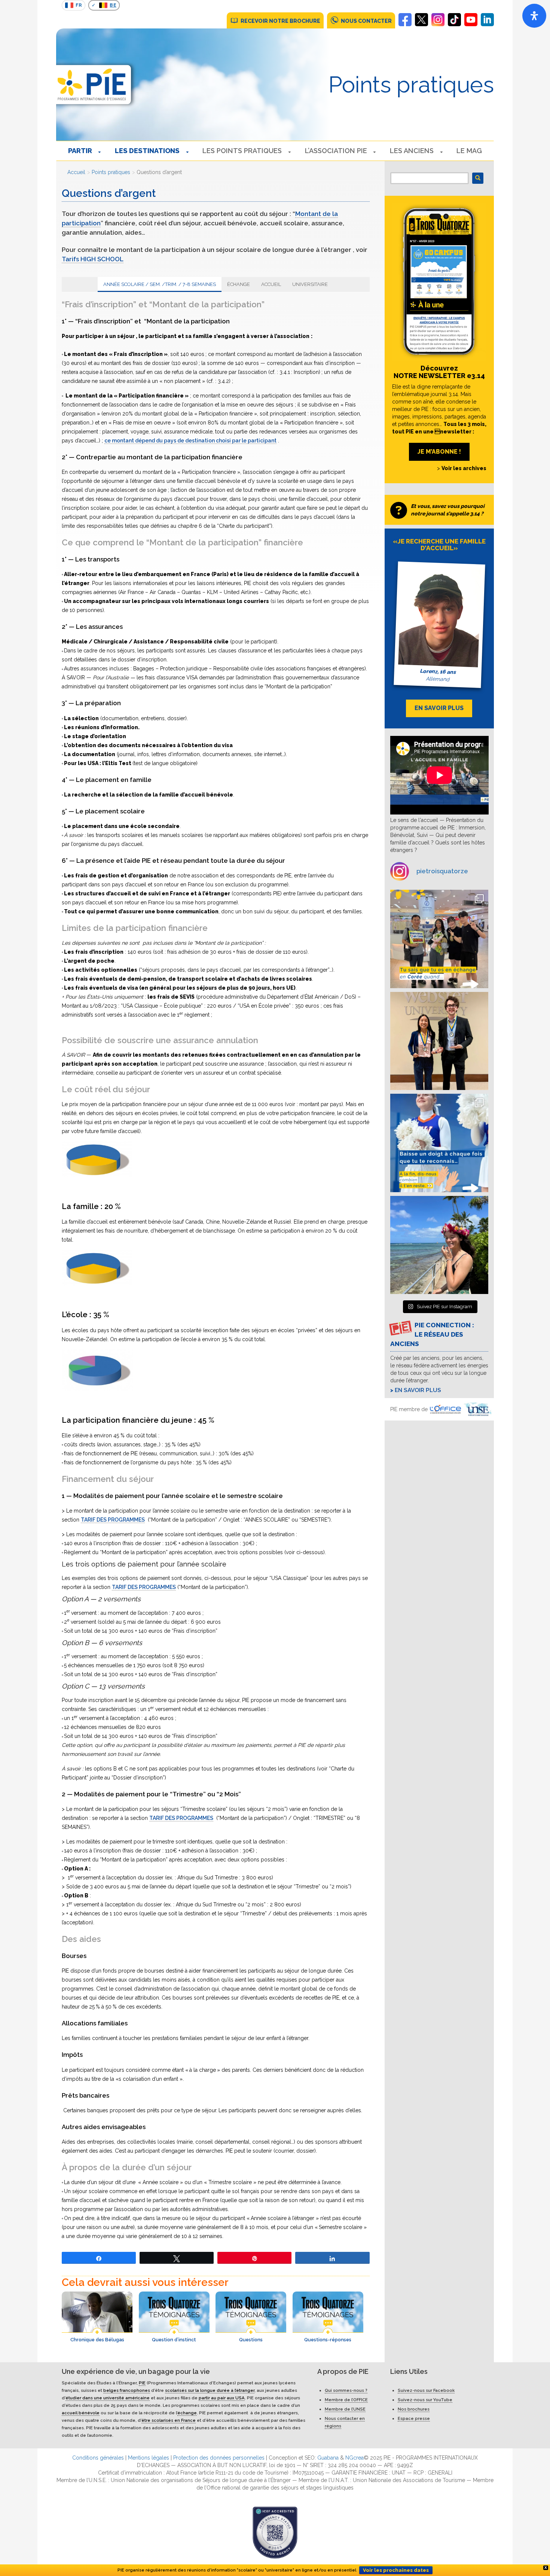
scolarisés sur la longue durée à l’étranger (210, 2390)
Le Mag (469, 151)
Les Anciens (412, 151)
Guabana (328, 2457)
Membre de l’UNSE (345, 2409)
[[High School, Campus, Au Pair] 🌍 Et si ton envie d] (439, 1143)
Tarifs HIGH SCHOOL (93, 259)
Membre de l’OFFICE (346, 2399)
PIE (142, 2382)
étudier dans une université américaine (108, 2397)
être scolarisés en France (169, 2420)
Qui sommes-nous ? (346, 2390)
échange (187, 2412)
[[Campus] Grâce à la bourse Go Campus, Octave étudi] (439, 1041)
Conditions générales (98, 2457)
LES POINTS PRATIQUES (242, 151)
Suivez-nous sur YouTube (425, 2399)
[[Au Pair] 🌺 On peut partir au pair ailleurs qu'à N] (439, 1245)
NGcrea (355, 2457)
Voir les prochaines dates (396, 2570)
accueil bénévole (81, 2412)
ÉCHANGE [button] (239, 284)
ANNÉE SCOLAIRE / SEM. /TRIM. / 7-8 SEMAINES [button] (160, 284)
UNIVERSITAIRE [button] (310, 284)
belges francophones (127, 2390)
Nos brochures (414, 2409)
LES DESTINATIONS (147, 151)
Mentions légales (149, 2457)
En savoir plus (418, 1390)
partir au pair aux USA (222, 2397)
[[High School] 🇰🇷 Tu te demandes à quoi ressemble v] (439, 939)
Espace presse (414, 2418)
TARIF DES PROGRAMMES (113, 1520)
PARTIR (80, 151)
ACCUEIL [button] (271, 284)
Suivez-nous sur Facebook (426, 2390)
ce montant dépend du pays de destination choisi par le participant (190, 441)
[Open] (534, 16)
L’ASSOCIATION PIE (336, 151)
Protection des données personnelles (219, 2457)
